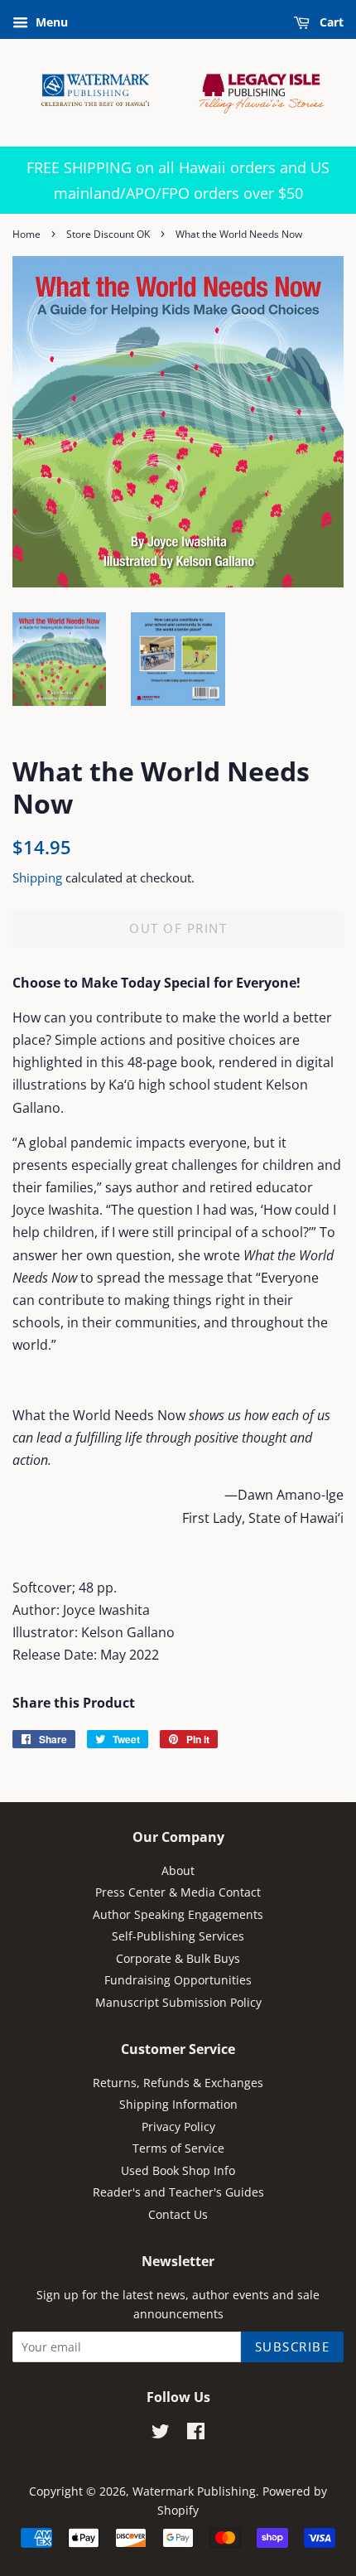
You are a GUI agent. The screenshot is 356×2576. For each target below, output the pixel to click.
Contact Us (178, 2214)
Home (26, 234)
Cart (330, 22)
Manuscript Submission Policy (178, 2002)
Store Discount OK (108, 234)
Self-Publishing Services (178, 1936)
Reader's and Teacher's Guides (178, 2192)
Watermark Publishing (194, 2491)
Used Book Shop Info (178, 2170)
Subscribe (293, 2346)
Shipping (37, 877)
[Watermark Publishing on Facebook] (196, 2434)
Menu (50, 22)
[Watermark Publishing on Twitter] (161, 2434)
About (178, 1870)
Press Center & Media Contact (178, 1892)
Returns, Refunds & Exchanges (178, 2083)
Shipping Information (178, 2104)
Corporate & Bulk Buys (178, 1958)
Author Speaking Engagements (178, 1914)
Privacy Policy (178, 2127)
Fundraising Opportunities (178, 1980)
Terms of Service (178, 2148)
